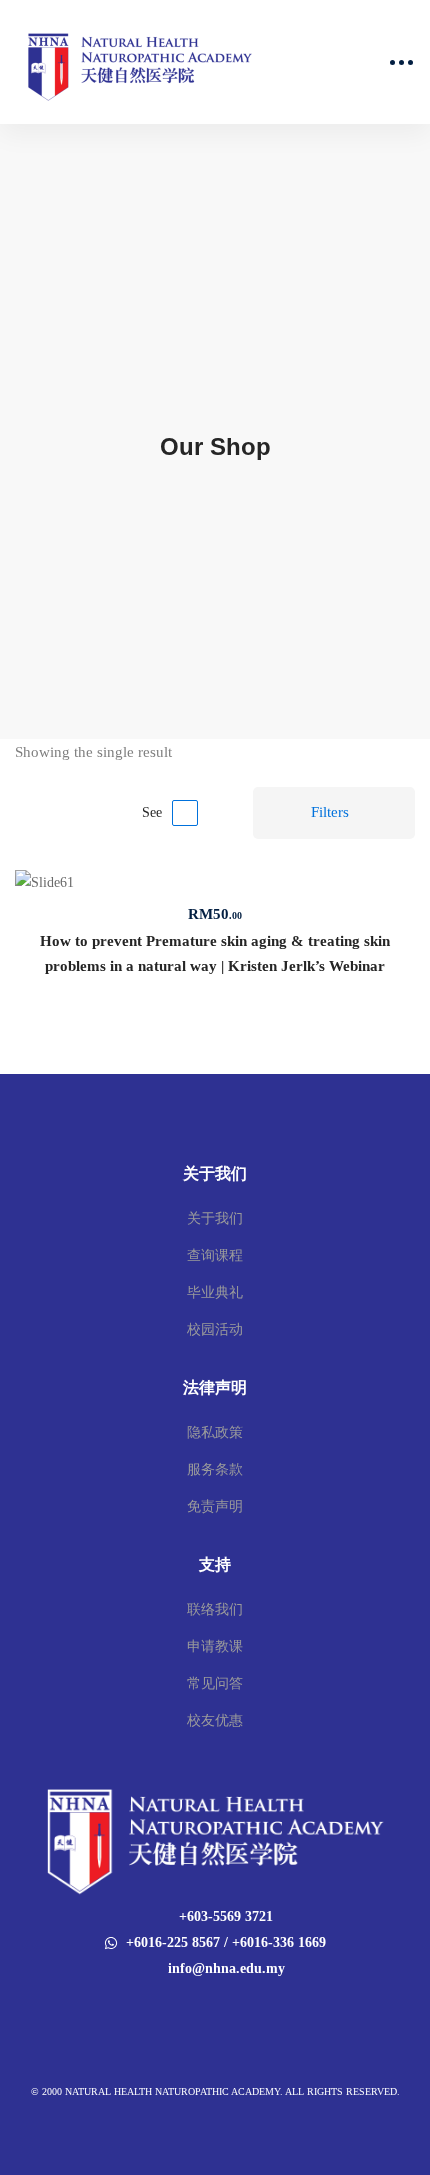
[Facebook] (202, 2010)
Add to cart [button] (215, 884)
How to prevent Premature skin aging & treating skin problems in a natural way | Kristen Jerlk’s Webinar (215, 953)
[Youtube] (228, 2010)
